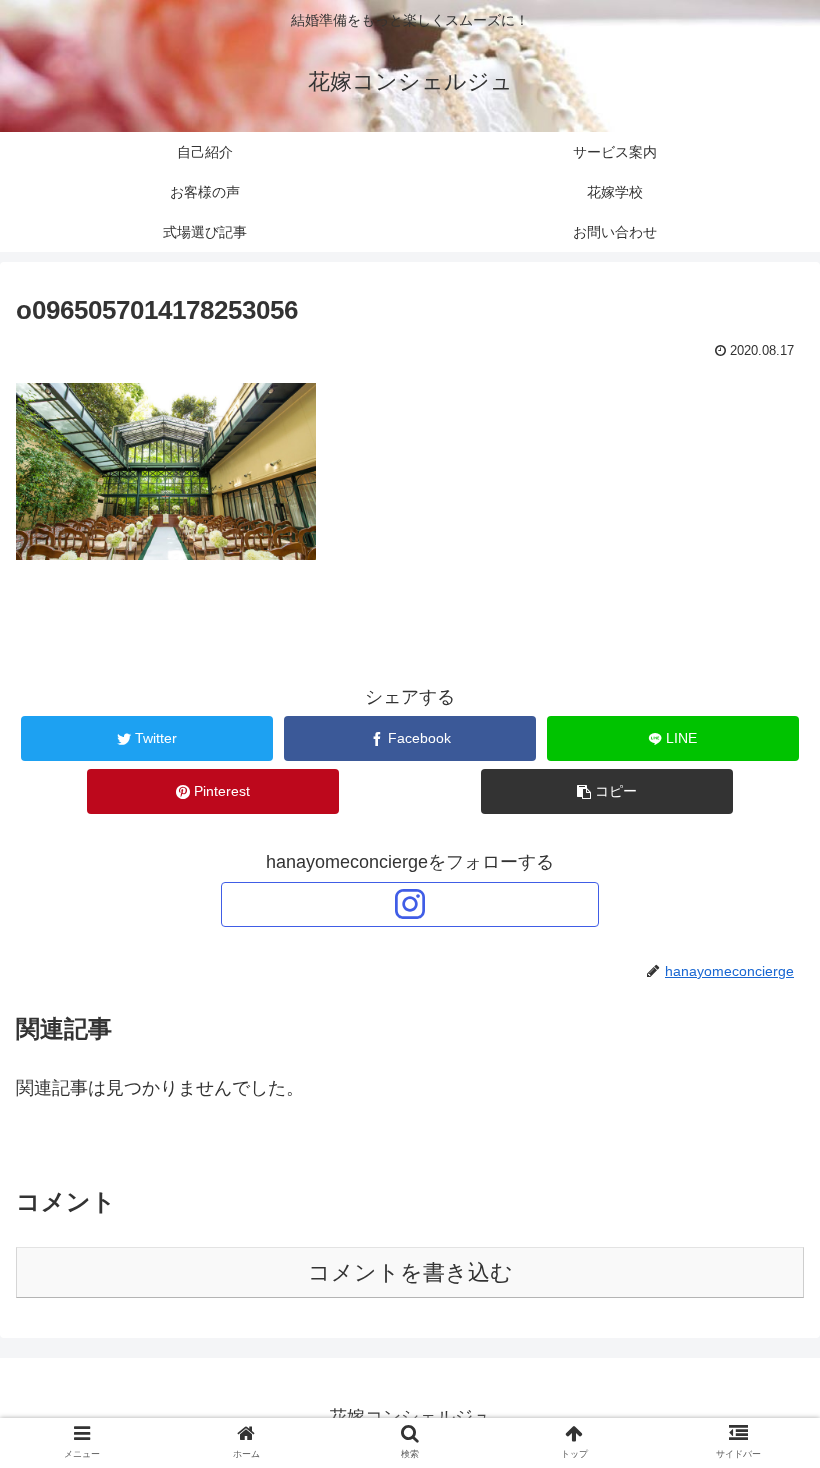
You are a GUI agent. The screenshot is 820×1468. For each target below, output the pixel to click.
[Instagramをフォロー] (410, 904)
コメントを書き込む (410, 1272)
